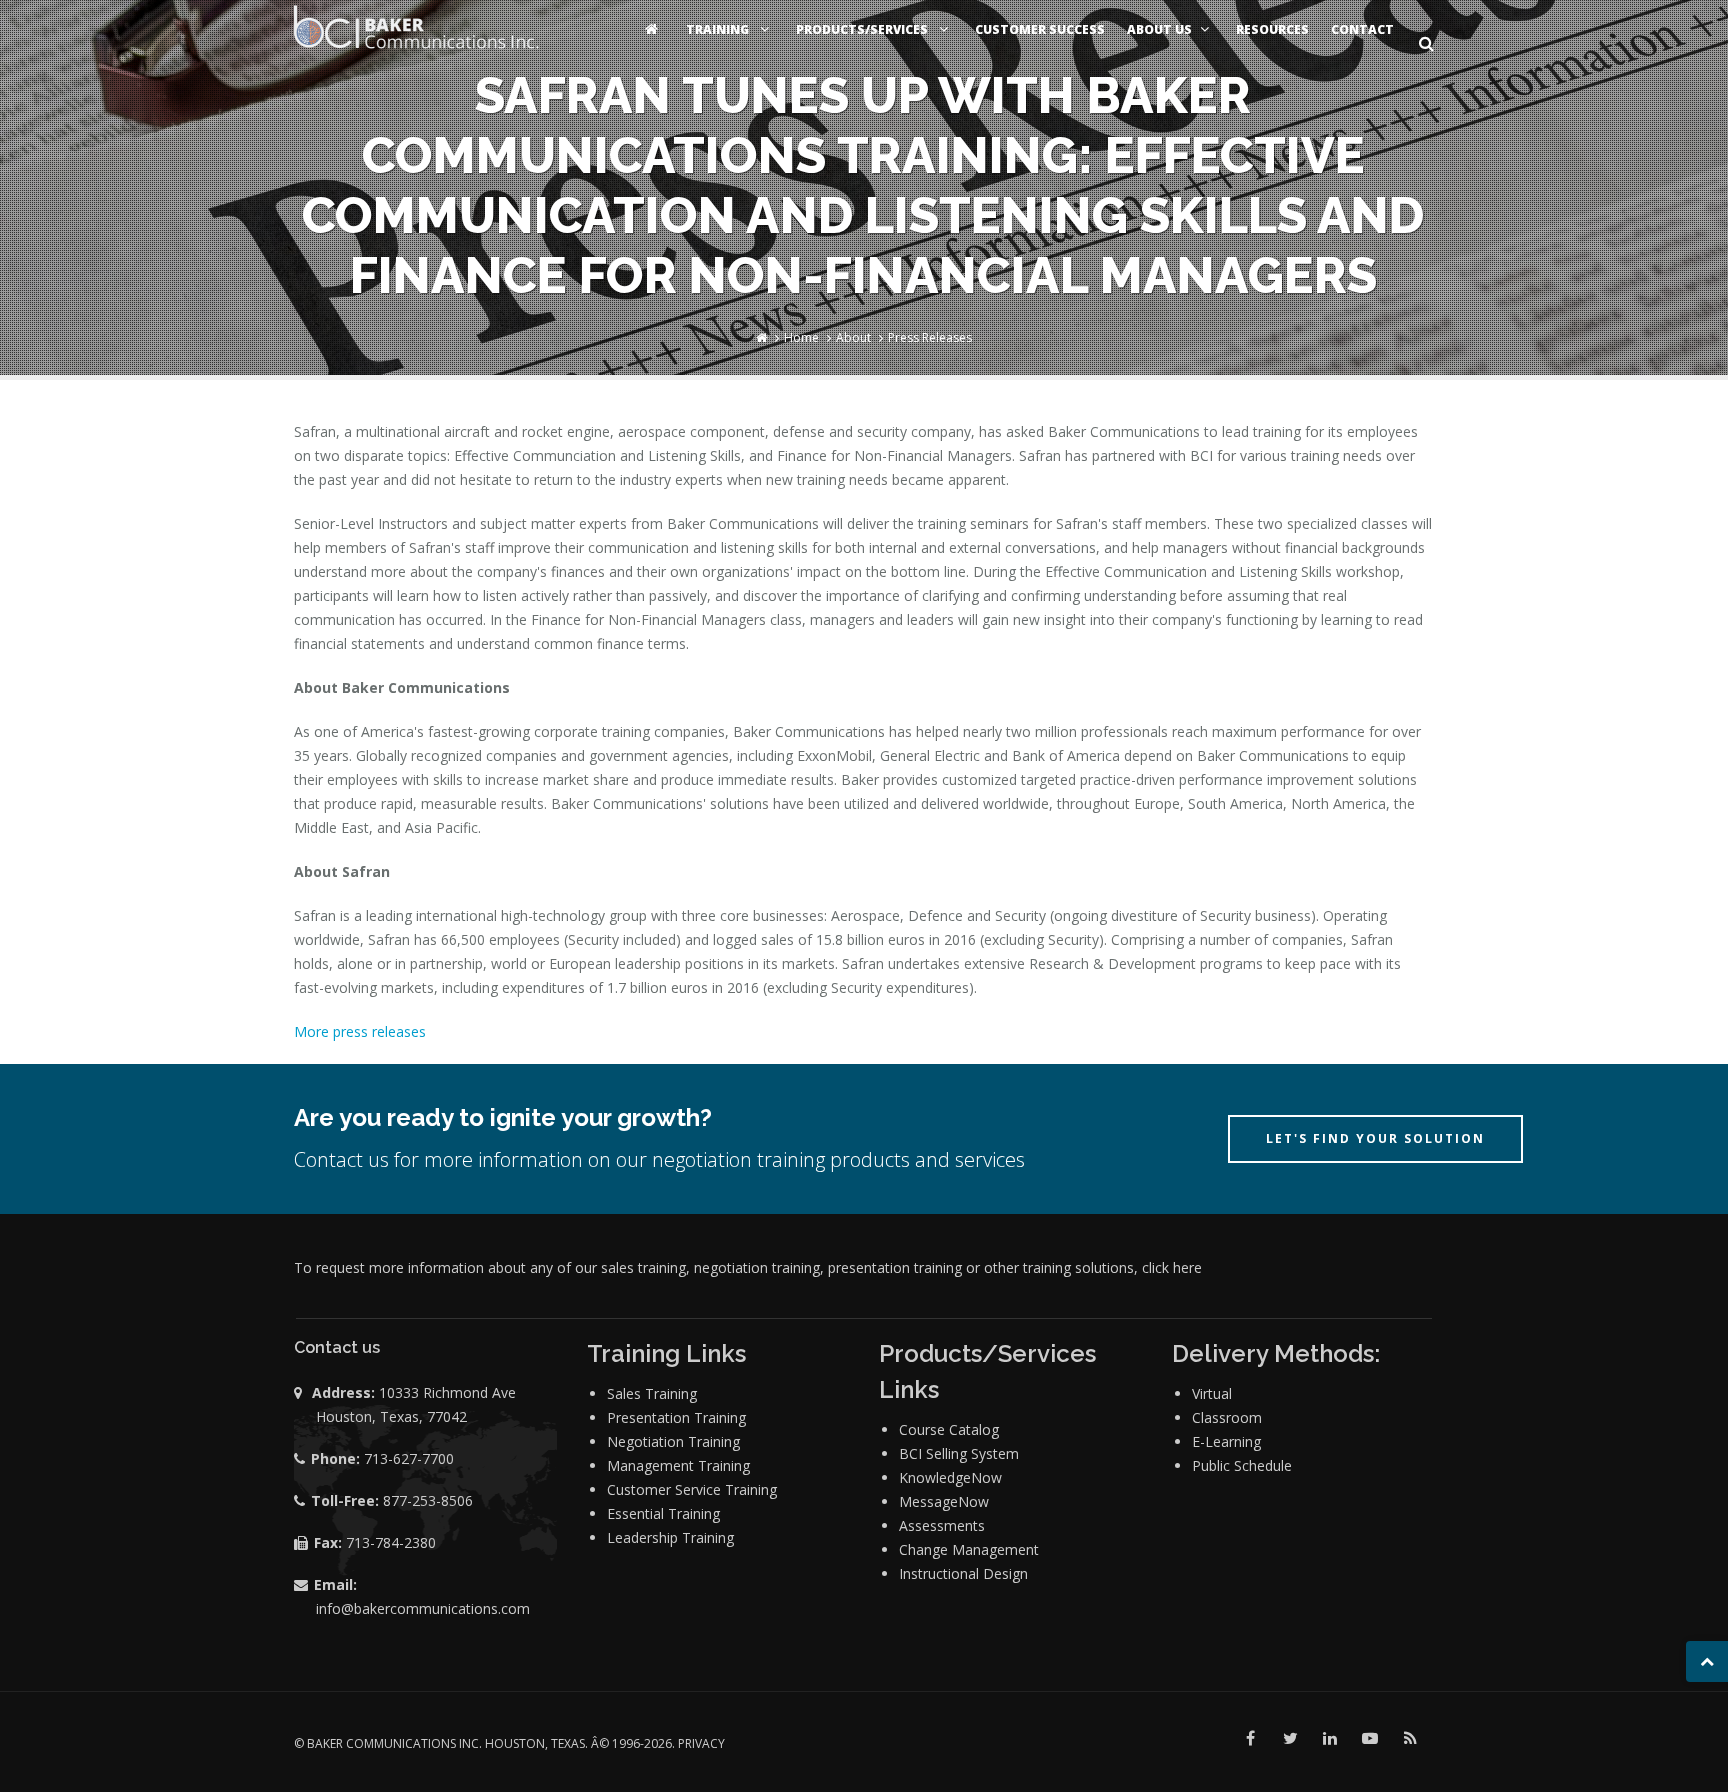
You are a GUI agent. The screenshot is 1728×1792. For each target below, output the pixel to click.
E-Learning (1226, 1441)
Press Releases (930, 337)
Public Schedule (1242, 1465)
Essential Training (663, 1513)
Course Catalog (949, 1429)
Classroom (1227, 1417)
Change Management (969, 1549)
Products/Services (863, 29)
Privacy (701, 1743)
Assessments (942, 1525)
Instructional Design (963, 1573)
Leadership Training (670, 1537)
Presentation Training (676, 1417)
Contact (1362, 29)
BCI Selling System (959, 1453)
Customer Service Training (692, 1489)
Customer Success (1040, 29)
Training (719, 29)
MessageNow (944, 1501)
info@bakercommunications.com (423, 1608)
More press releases (360, 1031)
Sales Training (652, 1393)
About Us (1159, 29)
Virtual (1212, 1393)
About (853, 337)
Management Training (678, 1465)
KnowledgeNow (950, 1477)
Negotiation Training (673, 1441)
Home (801, 337)
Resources (1272, 29)
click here (1172, 1267)
